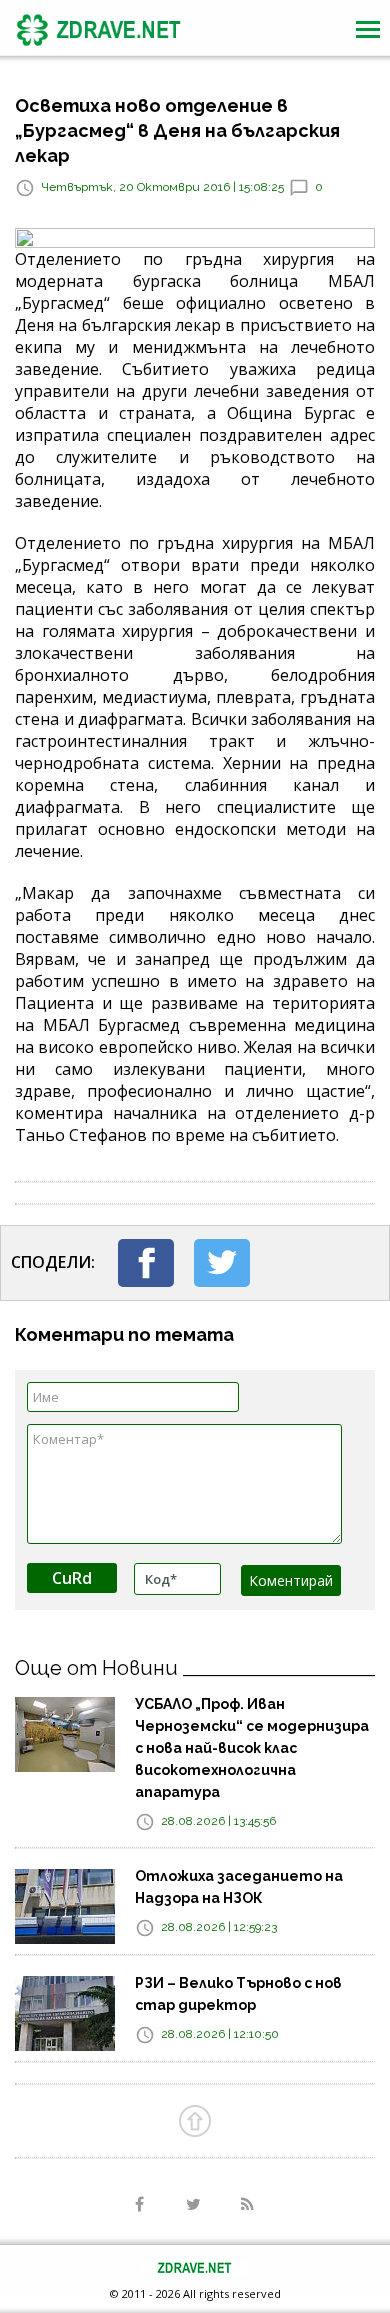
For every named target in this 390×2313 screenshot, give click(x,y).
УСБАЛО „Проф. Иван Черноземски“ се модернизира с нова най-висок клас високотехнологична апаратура (252, 1748)
